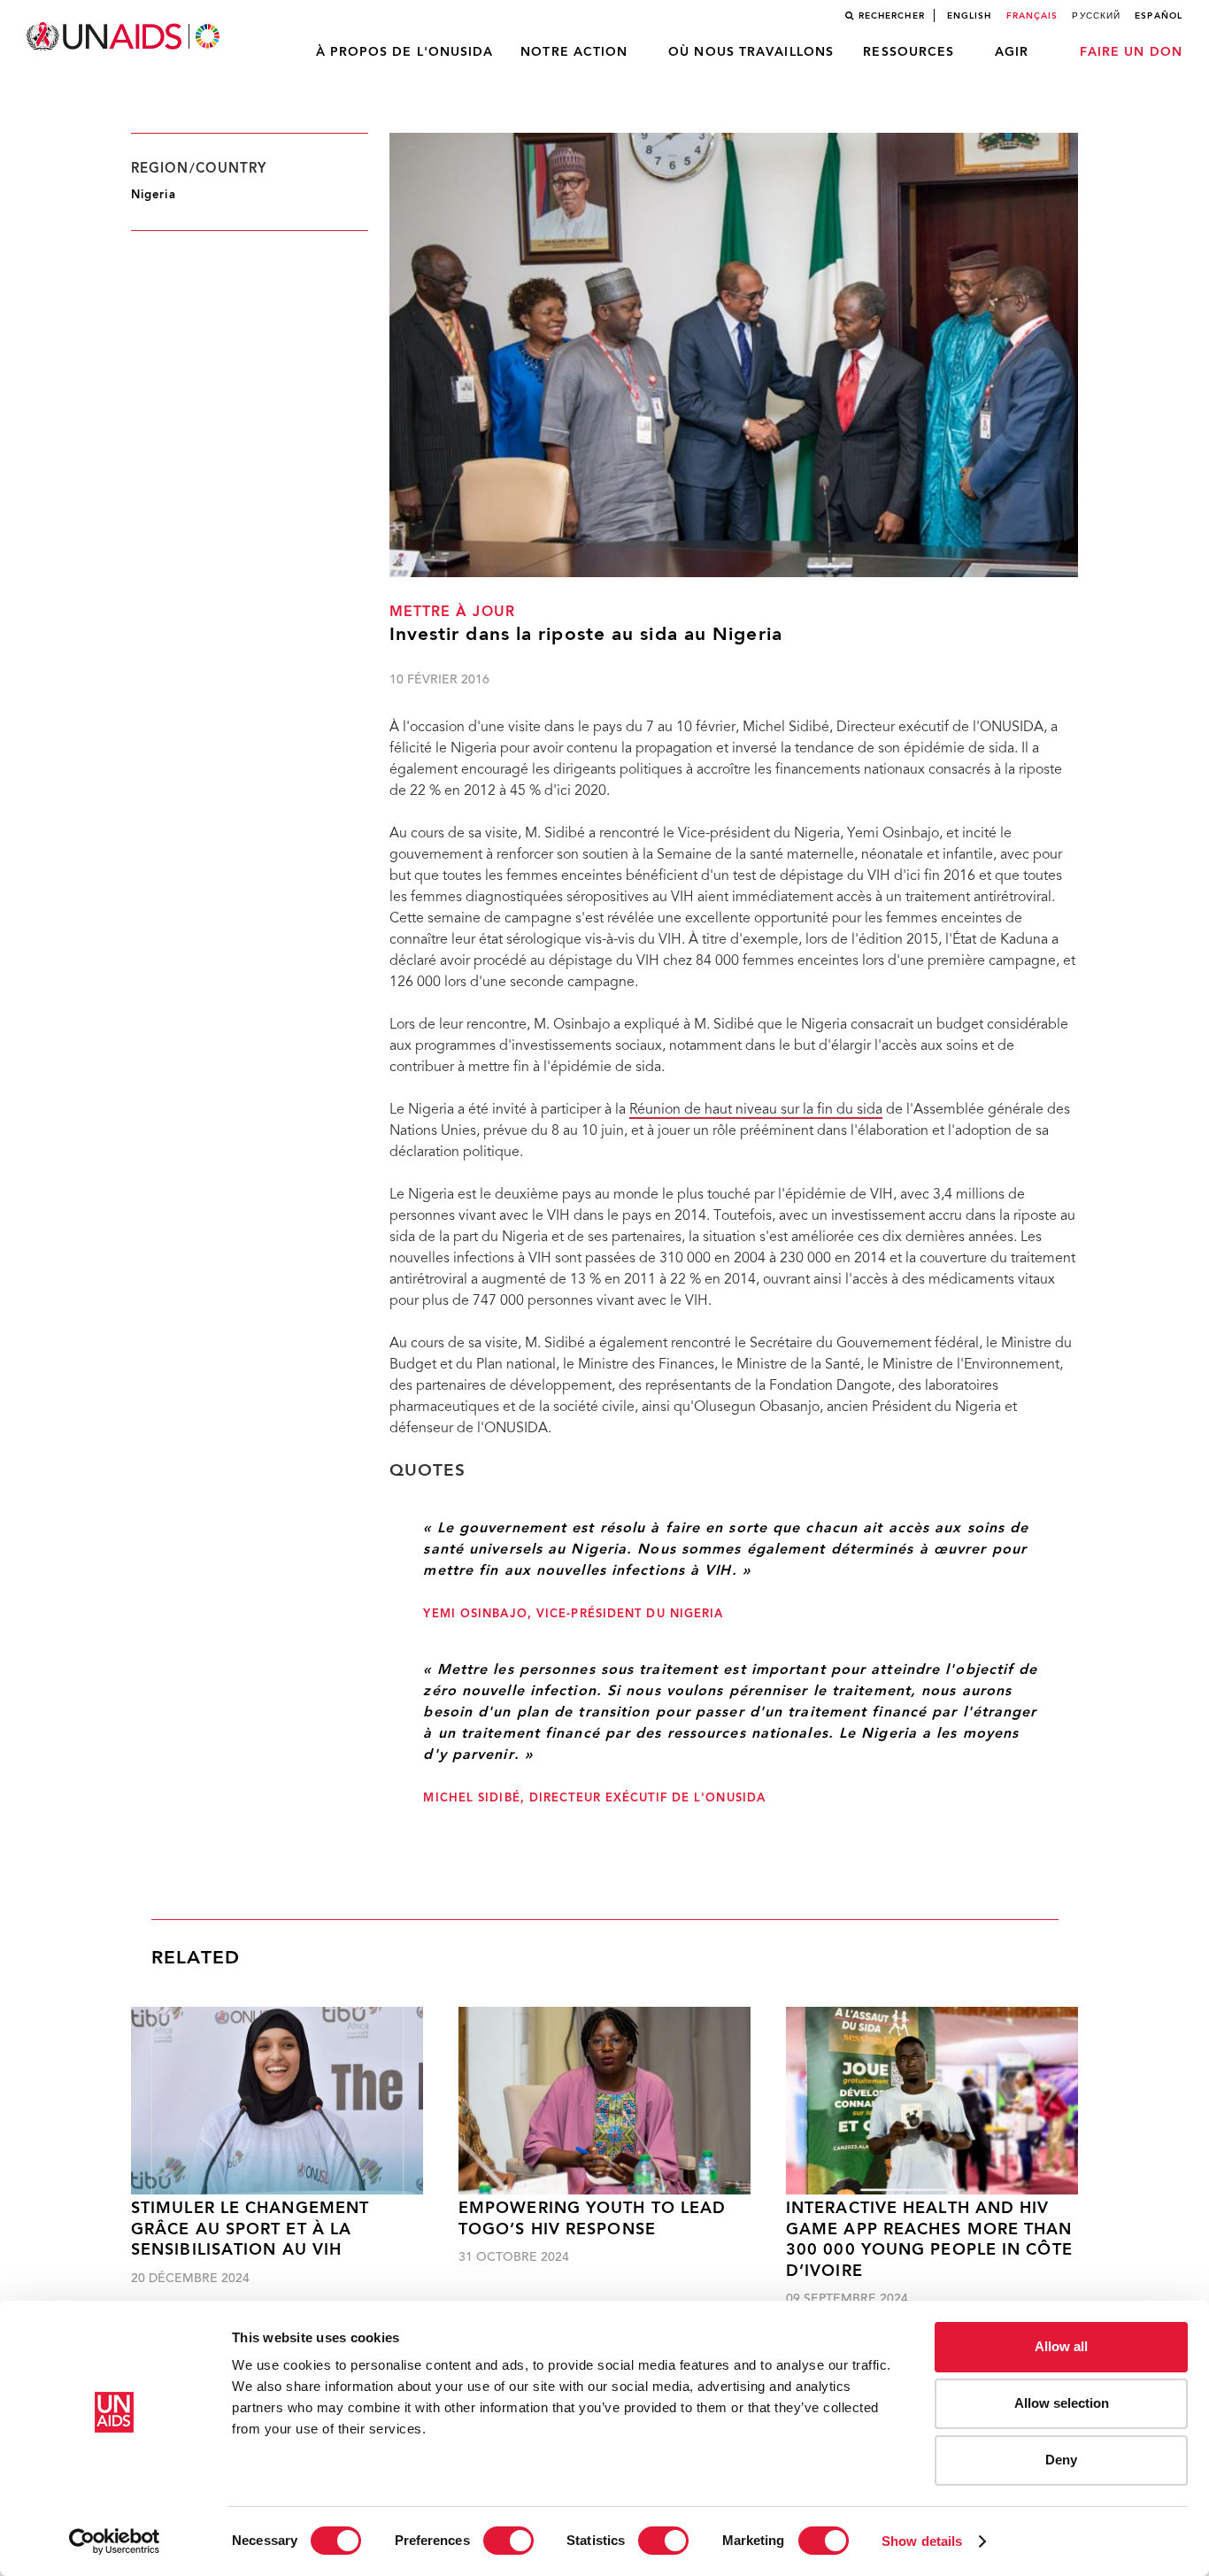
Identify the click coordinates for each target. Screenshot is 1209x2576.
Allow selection (1062, 2403)
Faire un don (1131, 52)
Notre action (574, 52)
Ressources (909, 52)
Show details (922, 2541)
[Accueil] (125, 37)
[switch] (508, 2541)
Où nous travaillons (751, 52)
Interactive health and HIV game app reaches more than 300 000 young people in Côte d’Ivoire (929, 2240)
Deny (1061, 2460)
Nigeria (154, 195)
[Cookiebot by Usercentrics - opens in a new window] (115, 2541)
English (970, 16)
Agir (1012, 52)
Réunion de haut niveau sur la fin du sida (756, 1110)
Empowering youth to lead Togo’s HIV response (592, 2219)
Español (1159, 16)
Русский (1096, 16)
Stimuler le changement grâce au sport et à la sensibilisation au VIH (250, 2230)
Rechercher (892, 16)
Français (1032, 16)
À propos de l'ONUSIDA (405, 52)
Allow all (1061, 2346)
